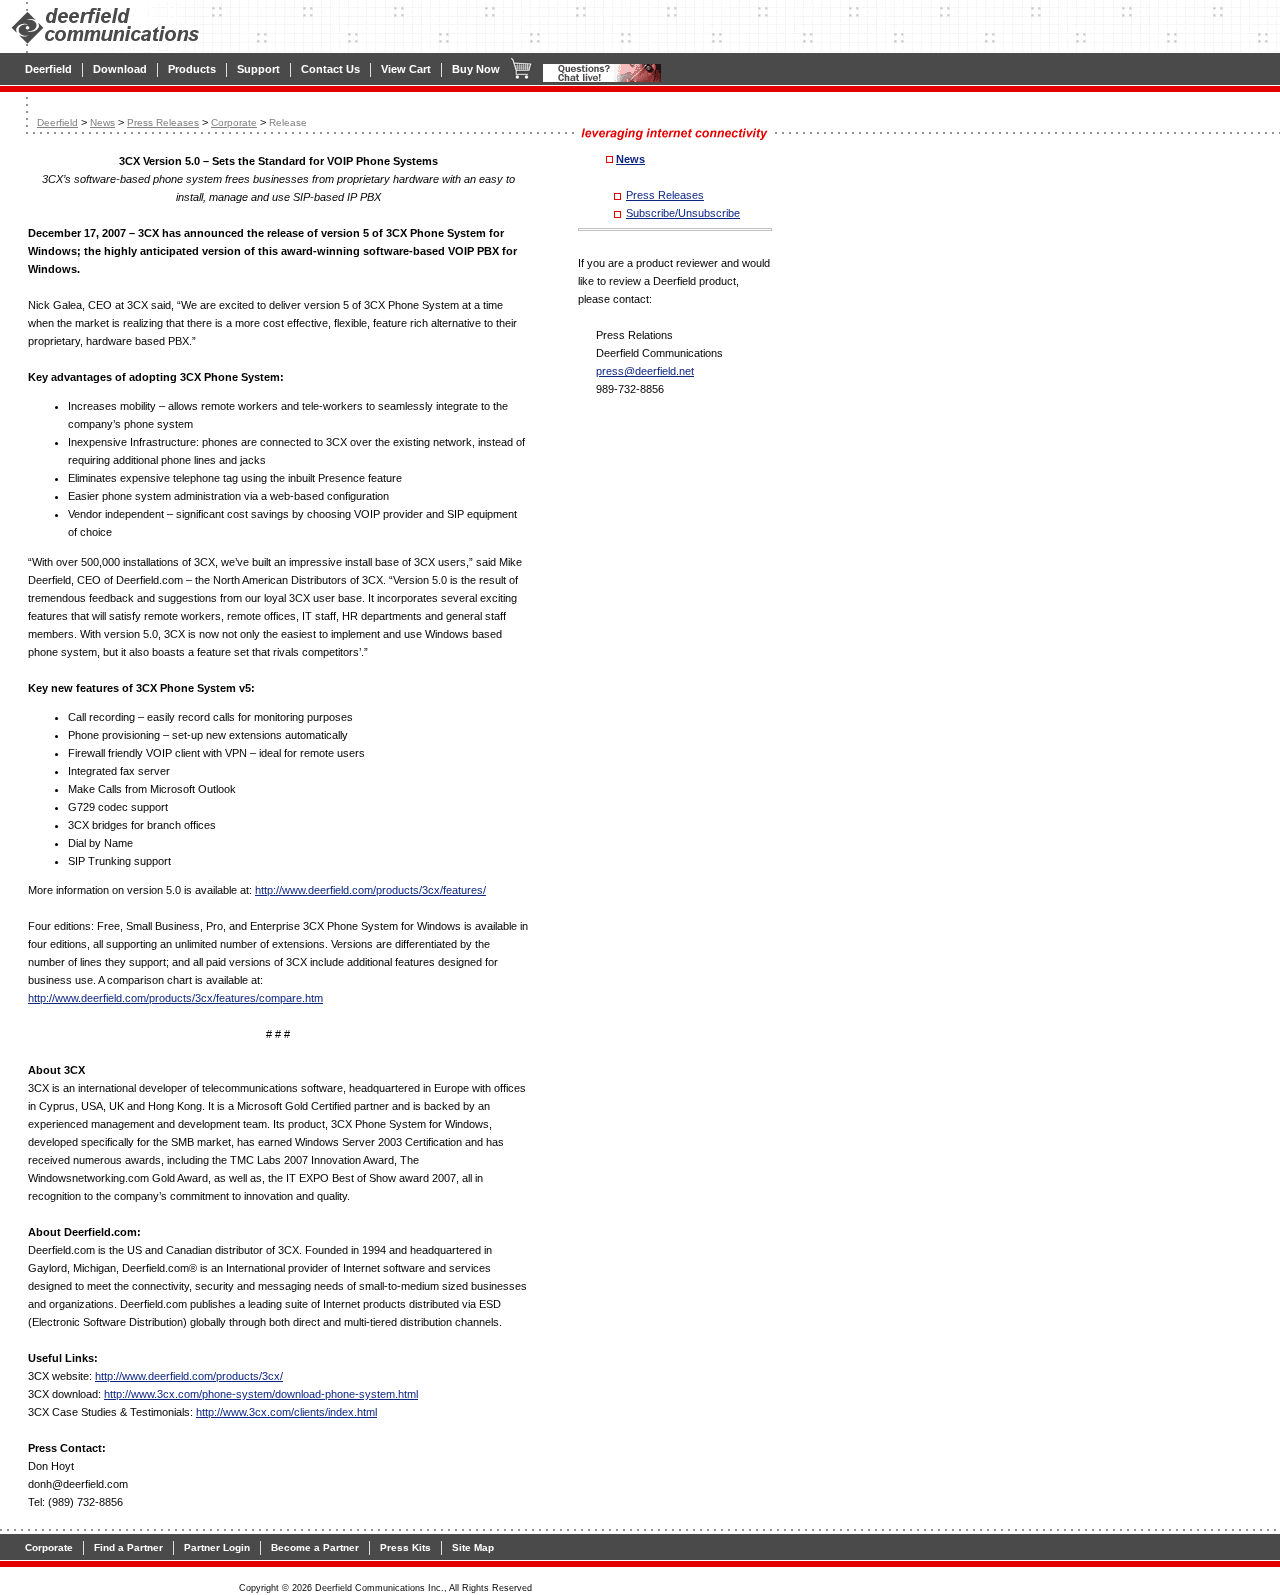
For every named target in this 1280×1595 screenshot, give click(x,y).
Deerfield (48, 69)
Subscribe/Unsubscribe (683, 213)
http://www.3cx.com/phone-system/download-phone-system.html (261, 1394)
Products (192, 69)
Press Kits (405, 1547)
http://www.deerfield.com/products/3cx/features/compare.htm (175, 998)
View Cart (406, 69)
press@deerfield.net (645, 371)
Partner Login (217, 1547)
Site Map (473, 1547)
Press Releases (163, 122)
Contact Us (330, 69)
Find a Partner (128, 1547)
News (102, 122)
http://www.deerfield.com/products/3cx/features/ (370, 890)
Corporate (234, 122)
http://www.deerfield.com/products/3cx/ (189, 1376)
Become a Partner (315, 1547)
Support (258, 69)
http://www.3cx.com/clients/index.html (286, 1412)
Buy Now (476, 69)
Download (120, 69)
